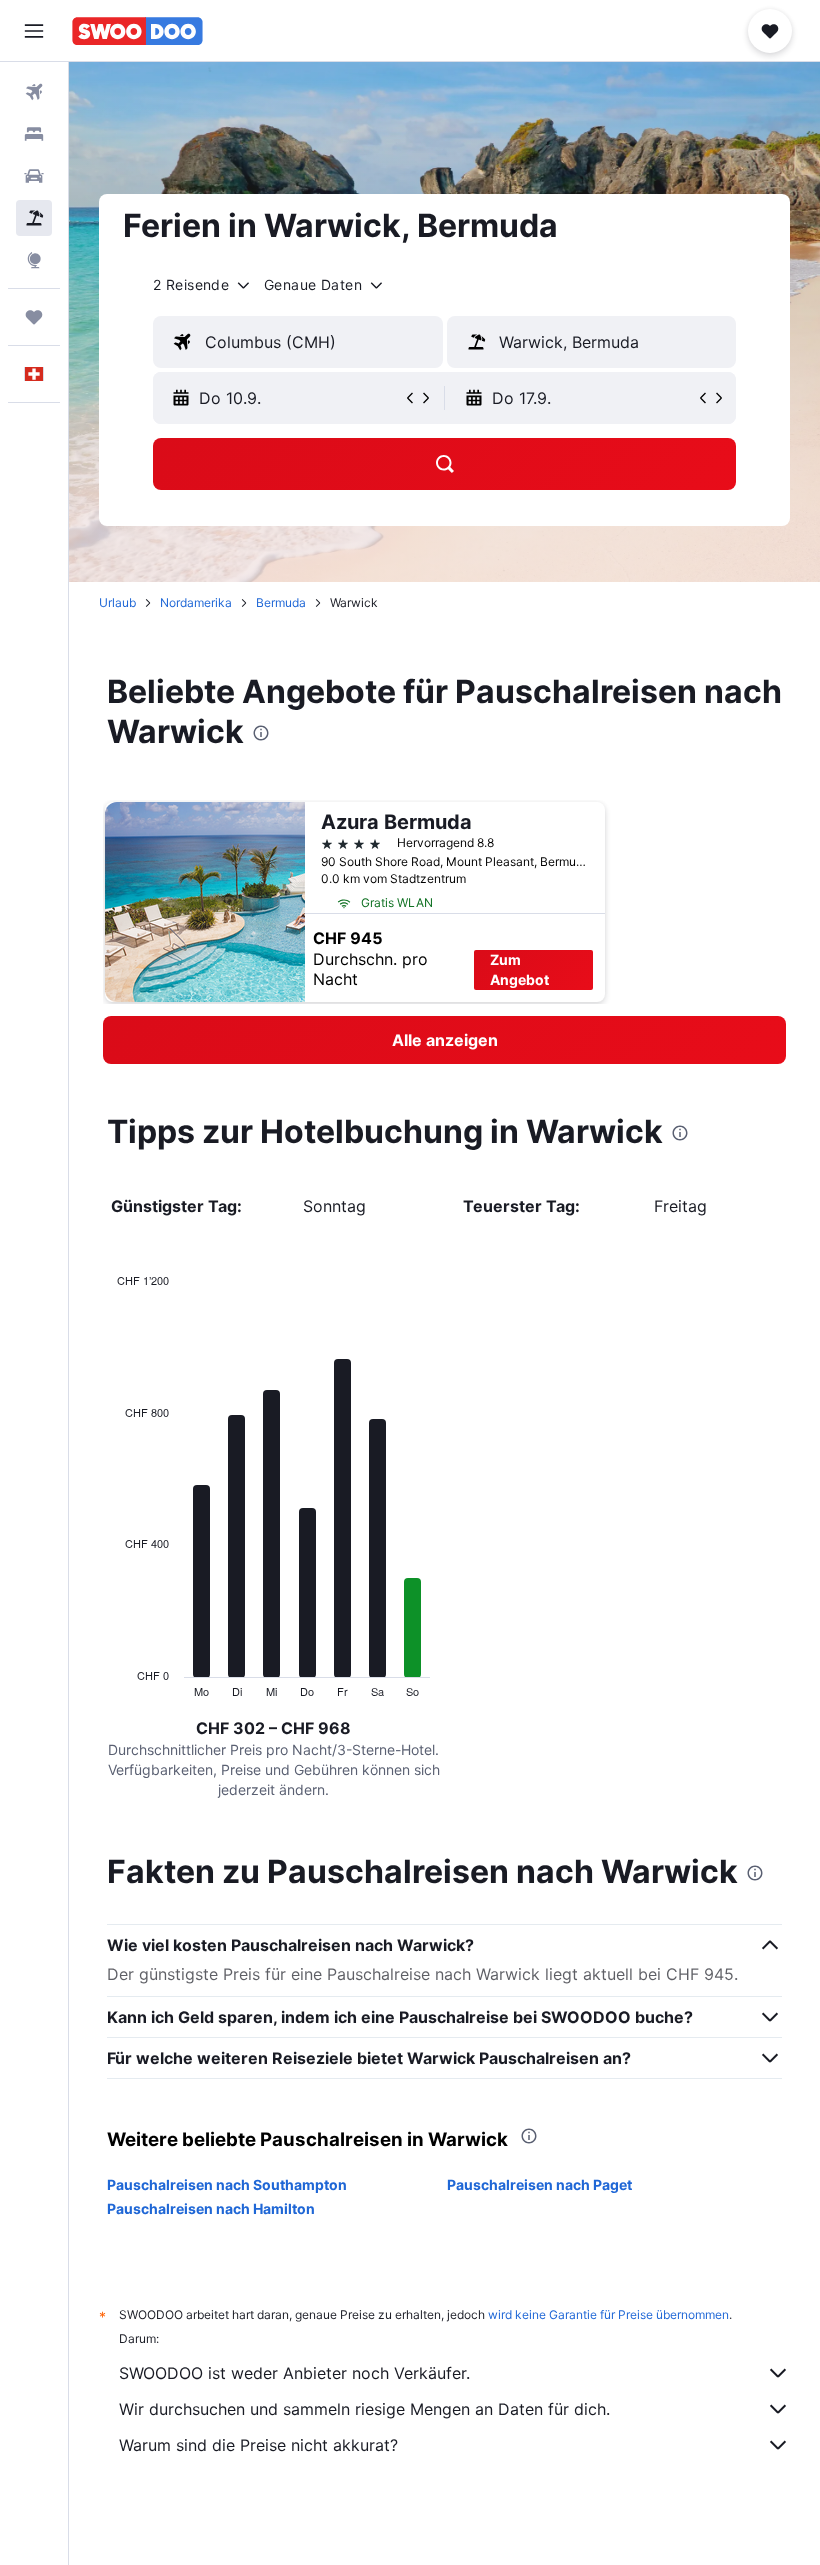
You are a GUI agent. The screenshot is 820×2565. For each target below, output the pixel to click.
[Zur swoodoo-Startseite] (137, 31)
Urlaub (117, 602)
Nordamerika (196, 602)
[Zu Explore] (34, 260)
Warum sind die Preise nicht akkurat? (258, 2445)
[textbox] (298, 342)
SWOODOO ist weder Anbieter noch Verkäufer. (294, 2373)
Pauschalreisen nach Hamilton (211, 2208)
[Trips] (34, 317)
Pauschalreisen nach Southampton (227, 2184)
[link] (444, 1040)
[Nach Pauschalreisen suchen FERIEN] (34, 218)
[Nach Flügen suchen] (34, 92)
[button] (34, 31)
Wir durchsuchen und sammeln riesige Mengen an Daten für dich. (364, 2409)
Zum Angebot (519, 969)
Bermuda (281, 602)
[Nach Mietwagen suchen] (34, 176)
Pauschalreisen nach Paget (539, 2184)
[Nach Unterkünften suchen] (34, 134)
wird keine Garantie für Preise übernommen (608, 2314)
